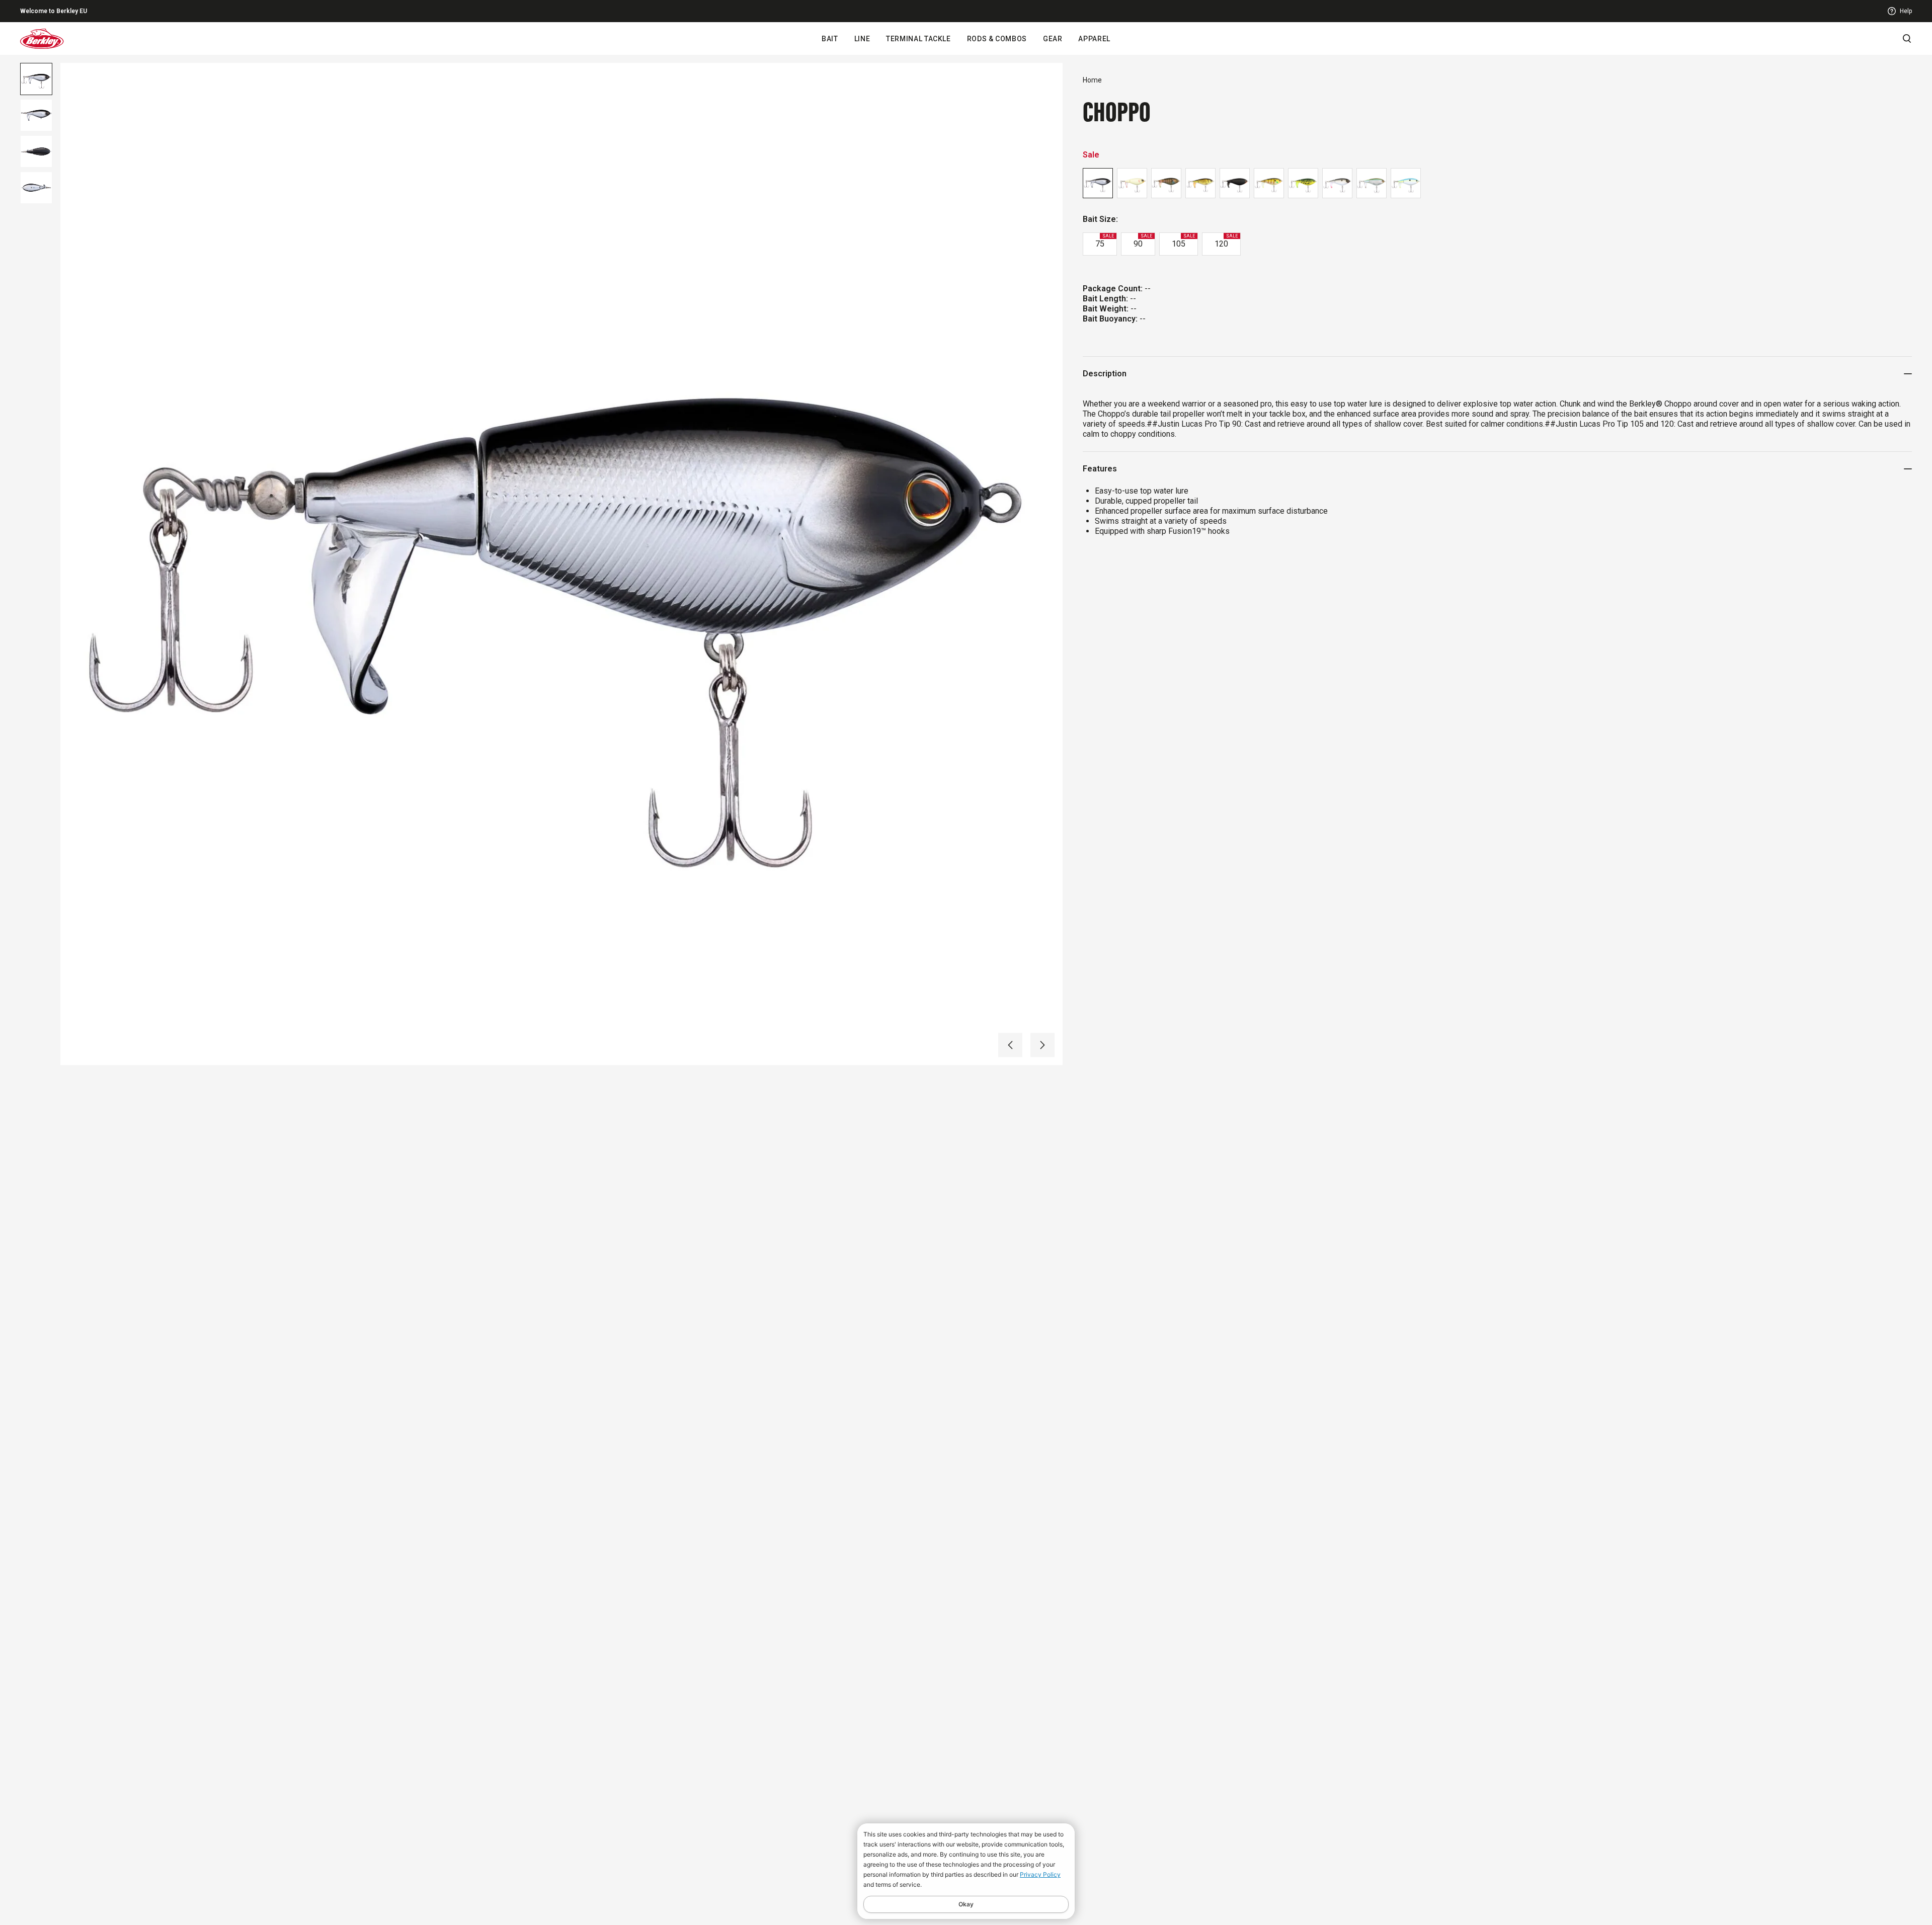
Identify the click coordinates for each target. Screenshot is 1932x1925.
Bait (830, 39)
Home (1092, 80)
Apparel (1094, 39)
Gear (1053, 39)
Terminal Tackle (918, 39)
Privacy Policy (1040, 1874)
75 (1105, 241)
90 (1143, 241)
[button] (1010, 1045)
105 (1183, 241)
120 (1226, 241)
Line (862, 39)
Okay (966, 1904)
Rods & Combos (997, 39)
